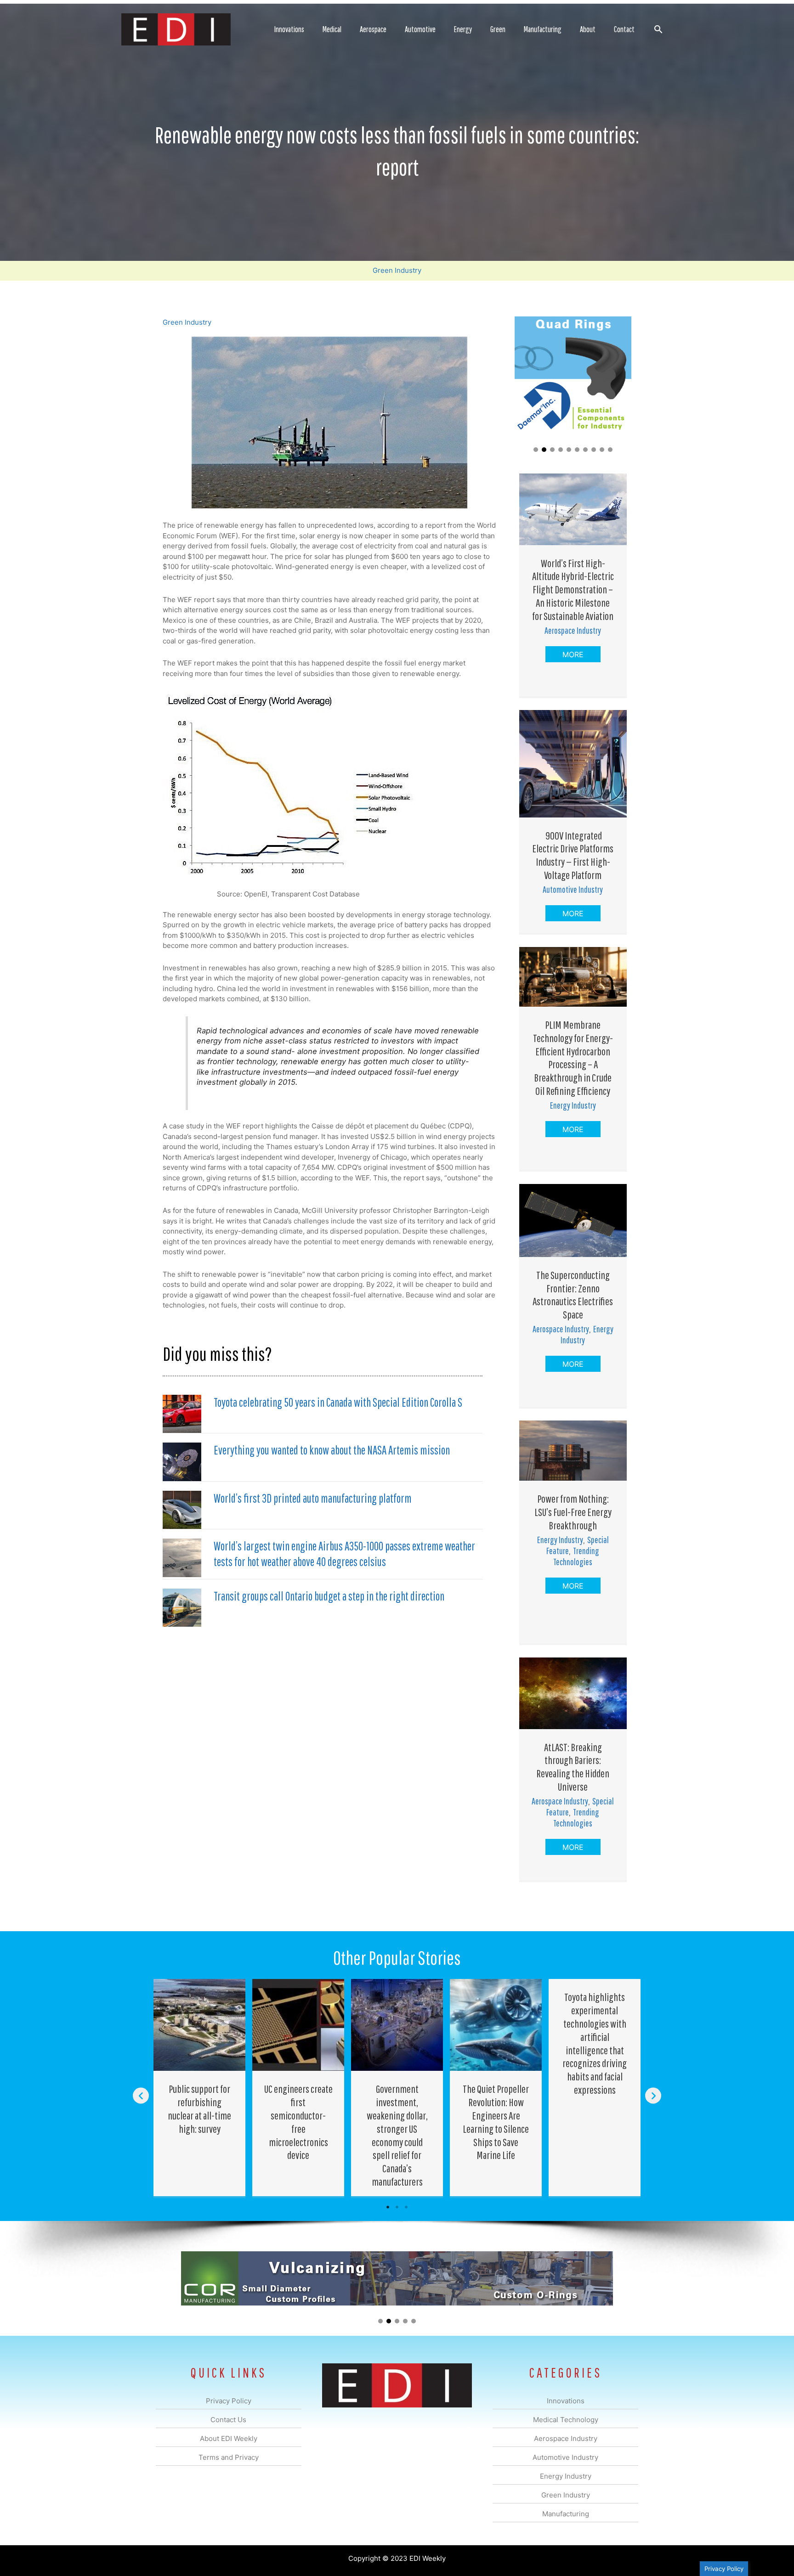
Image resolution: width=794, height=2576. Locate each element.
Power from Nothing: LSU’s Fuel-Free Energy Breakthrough (573, 1512)
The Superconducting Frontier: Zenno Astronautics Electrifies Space (573, 1295)
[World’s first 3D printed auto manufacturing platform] (182, 1509)
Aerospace (373, 29)
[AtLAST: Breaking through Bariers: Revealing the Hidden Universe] (573, 1693)
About (588, 29)
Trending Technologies (576, 1556)
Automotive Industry (573, 889)
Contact (624, 29)
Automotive (420, 29)
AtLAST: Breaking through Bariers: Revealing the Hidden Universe (573, 1767)
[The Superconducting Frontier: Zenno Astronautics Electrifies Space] (573, 1220)
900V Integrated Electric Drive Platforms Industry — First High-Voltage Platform (573, 855)
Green (498, 29)
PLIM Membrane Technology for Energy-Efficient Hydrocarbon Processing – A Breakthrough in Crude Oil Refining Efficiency (573, 1058)
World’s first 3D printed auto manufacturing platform (313, 1498)
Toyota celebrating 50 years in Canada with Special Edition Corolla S (338, 1402)
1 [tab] (388, 2207)
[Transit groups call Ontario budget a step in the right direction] (182, 1607)
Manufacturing (543, 29)
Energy (463, 29)
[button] (658, 29)
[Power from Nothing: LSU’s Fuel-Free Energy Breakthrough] (573, 1450)
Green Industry (397, 270)
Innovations (289, 29)
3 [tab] (406, 2207)
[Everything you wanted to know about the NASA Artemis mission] (182, 1461)
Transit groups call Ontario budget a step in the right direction (329, 1596)
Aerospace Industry (573, 630)
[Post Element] (200, 2087)
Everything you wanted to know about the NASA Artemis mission (332, 1450)
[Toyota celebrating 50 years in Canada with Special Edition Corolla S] (182, 1413)
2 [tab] (397, 2207)
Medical (332, 29)
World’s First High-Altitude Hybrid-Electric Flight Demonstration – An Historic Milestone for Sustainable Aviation (573, 589)
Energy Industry (573, 1105)
